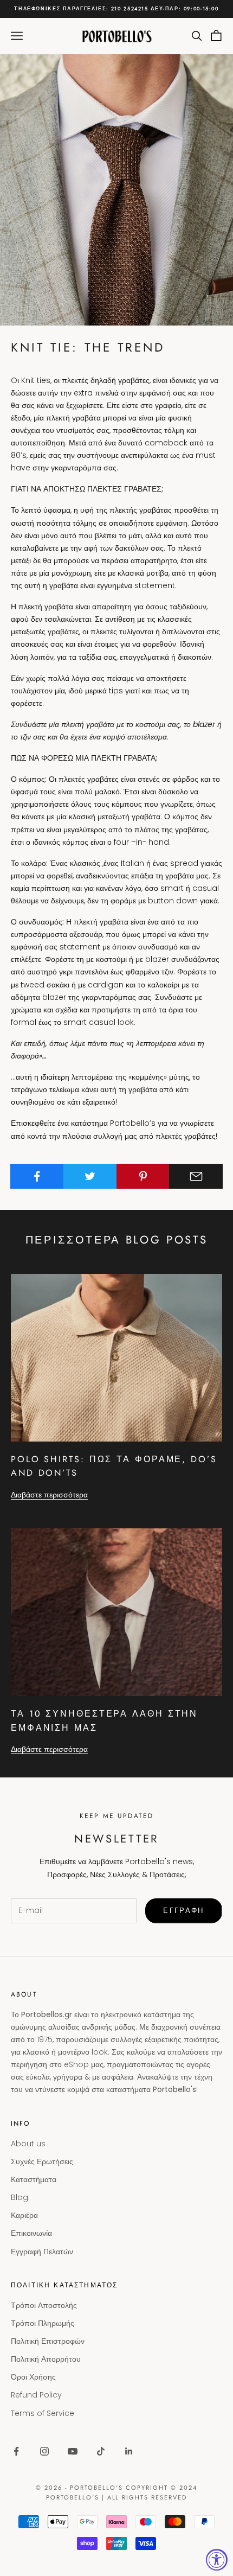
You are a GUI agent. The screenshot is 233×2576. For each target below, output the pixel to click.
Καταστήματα (34, 2179)
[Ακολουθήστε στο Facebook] (16, 2451)
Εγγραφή (183, 1911)
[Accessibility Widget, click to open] (217, 2560)
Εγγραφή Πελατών (42, 2252)
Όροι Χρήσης (33, 2377)
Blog (20, 2197)
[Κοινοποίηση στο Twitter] (90, 1176)
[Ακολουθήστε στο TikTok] (101, 2451)
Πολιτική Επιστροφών (48, 2341)
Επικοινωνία (31, 2233)
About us (28, 2144)
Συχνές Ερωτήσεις (42, 2161)
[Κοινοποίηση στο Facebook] (37, 1176)
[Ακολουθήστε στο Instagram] (44, 2451)
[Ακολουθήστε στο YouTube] (73, 2451)
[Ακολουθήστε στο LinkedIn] (129, 2451)
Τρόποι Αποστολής (44, 2305)
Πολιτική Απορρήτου (46, 2359)
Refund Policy (36, 2395)
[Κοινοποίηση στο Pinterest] (143, 1176)
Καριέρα (24, 2215)
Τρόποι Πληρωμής (43, 2323)
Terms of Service (43, 2413)
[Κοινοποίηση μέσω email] (196, 1176)
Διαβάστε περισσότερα (49, 1495)
